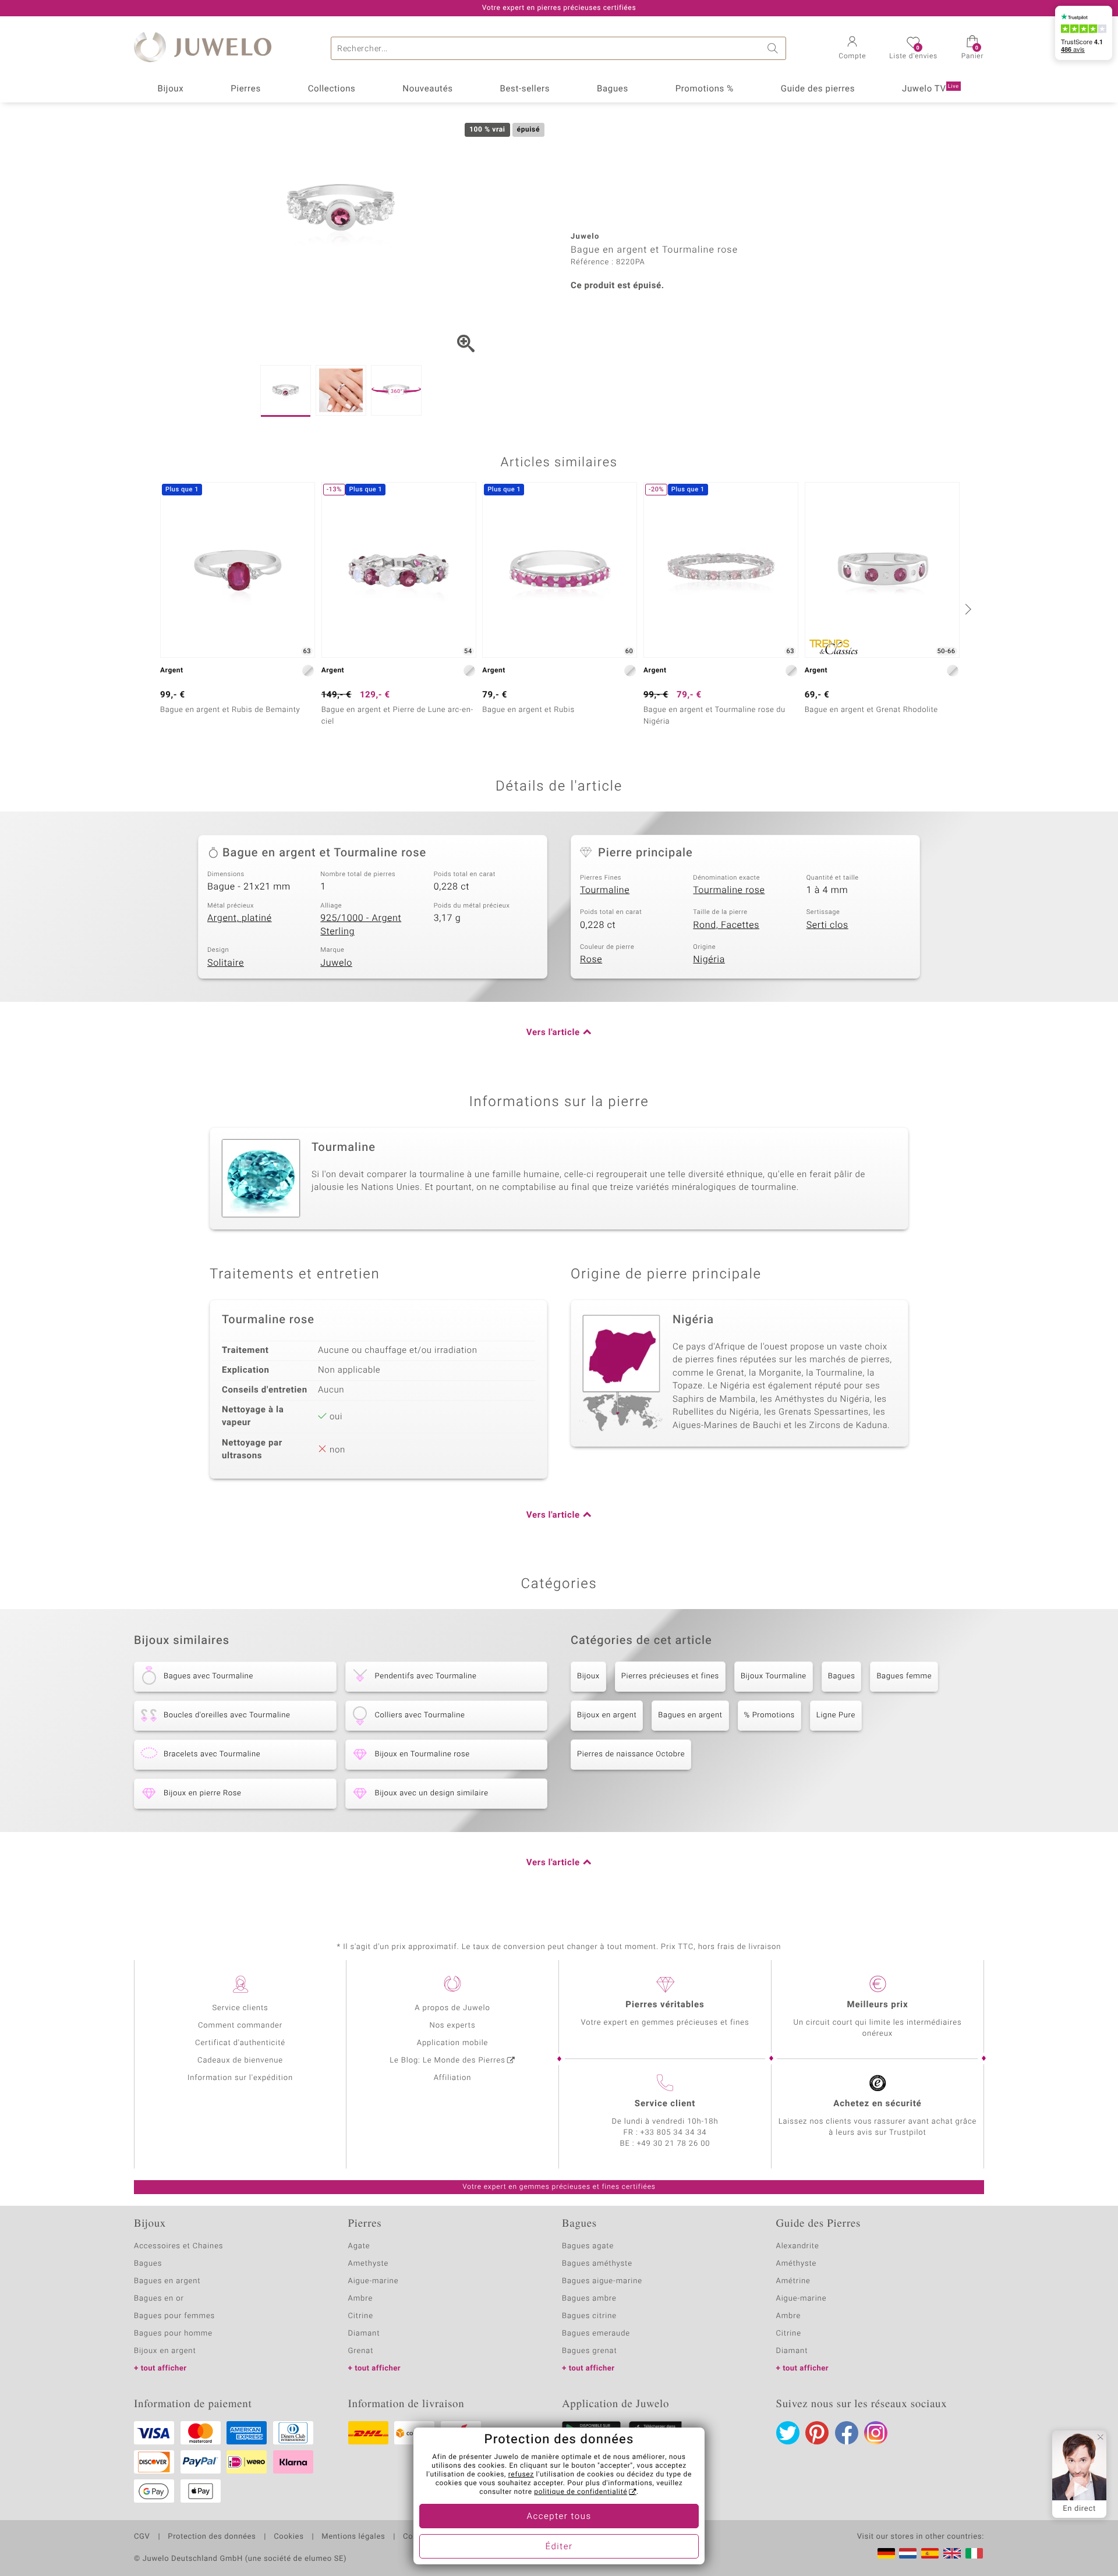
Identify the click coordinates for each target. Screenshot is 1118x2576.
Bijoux (170, 89)
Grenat (361, 2351)
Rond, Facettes (726, 925)
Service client (665, 2104)
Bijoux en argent (607, 1715)
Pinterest (817, 2433)
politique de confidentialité (581, 2492)
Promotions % (705, 89)
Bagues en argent (690, 1715)
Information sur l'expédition (240, 2078)
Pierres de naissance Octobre (631, 1754)
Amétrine (793, 2281)
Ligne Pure (836, 1715)
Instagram (876, 2433)
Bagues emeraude (596, 2334)
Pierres (246, 89)
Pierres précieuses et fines (670, 1676)
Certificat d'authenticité (240, 2043)
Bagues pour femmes (174, 2316)
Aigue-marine (374, 2281)
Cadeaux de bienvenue (240, 2061)
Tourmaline (605, 890)
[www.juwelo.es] (930, 2553)
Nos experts (452, 2026)
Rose (591, 959)
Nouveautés (427, 89)
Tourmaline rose (729, 890)
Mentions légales (353, 2537)
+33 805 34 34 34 (674, 2133)
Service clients (240, 2008)
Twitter (788, 2433)
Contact (418, 2537)
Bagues (613, 89)
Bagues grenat (590, 2351)
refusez (521, 2475)
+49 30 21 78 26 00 (674, 2144)
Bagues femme (904, 1676)
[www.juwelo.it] (974, 2553)
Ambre (361, 2299)
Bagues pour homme (173, 2334)
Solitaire (226, 963)
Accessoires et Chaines (178, 2246)
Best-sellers (525, 89)
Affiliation (453, 2078)
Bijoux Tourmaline (774, 1676)
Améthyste (797, 2264)
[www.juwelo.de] (886, 2553)
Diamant (364, 2334)
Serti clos (827, 925)
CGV (142, 2537)
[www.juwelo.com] (952, 2553)
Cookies (289, 2537)
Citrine (361, 2316)
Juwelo (336, 963)
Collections (332, 89)
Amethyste (369, 2264)
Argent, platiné (240, 918)
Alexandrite (798, 2246)
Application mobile (453, 2043)
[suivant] (967, 609)
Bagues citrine (589, 2316)
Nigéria (709, 959)
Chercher (774, 48)
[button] (852, 49)
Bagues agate (588, 2246)
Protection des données (212, 2537)
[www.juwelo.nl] (908, 2553)
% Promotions (769, 1715)
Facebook (847, 2433)
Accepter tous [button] (559, 2517)
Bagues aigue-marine (602, 2281)
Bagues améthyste (597, 2264)
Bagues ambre (589, 2299)
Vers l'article (553, 1033)
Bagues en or (159, 2299)
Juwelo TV (931, 89)
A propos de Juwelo (452, 2008)
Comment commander (240, 2026)
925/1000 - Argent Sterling (361, 925)
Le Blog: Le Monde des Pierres (447, 2061)
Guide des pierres (818, 89)
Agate (359, 2246)
